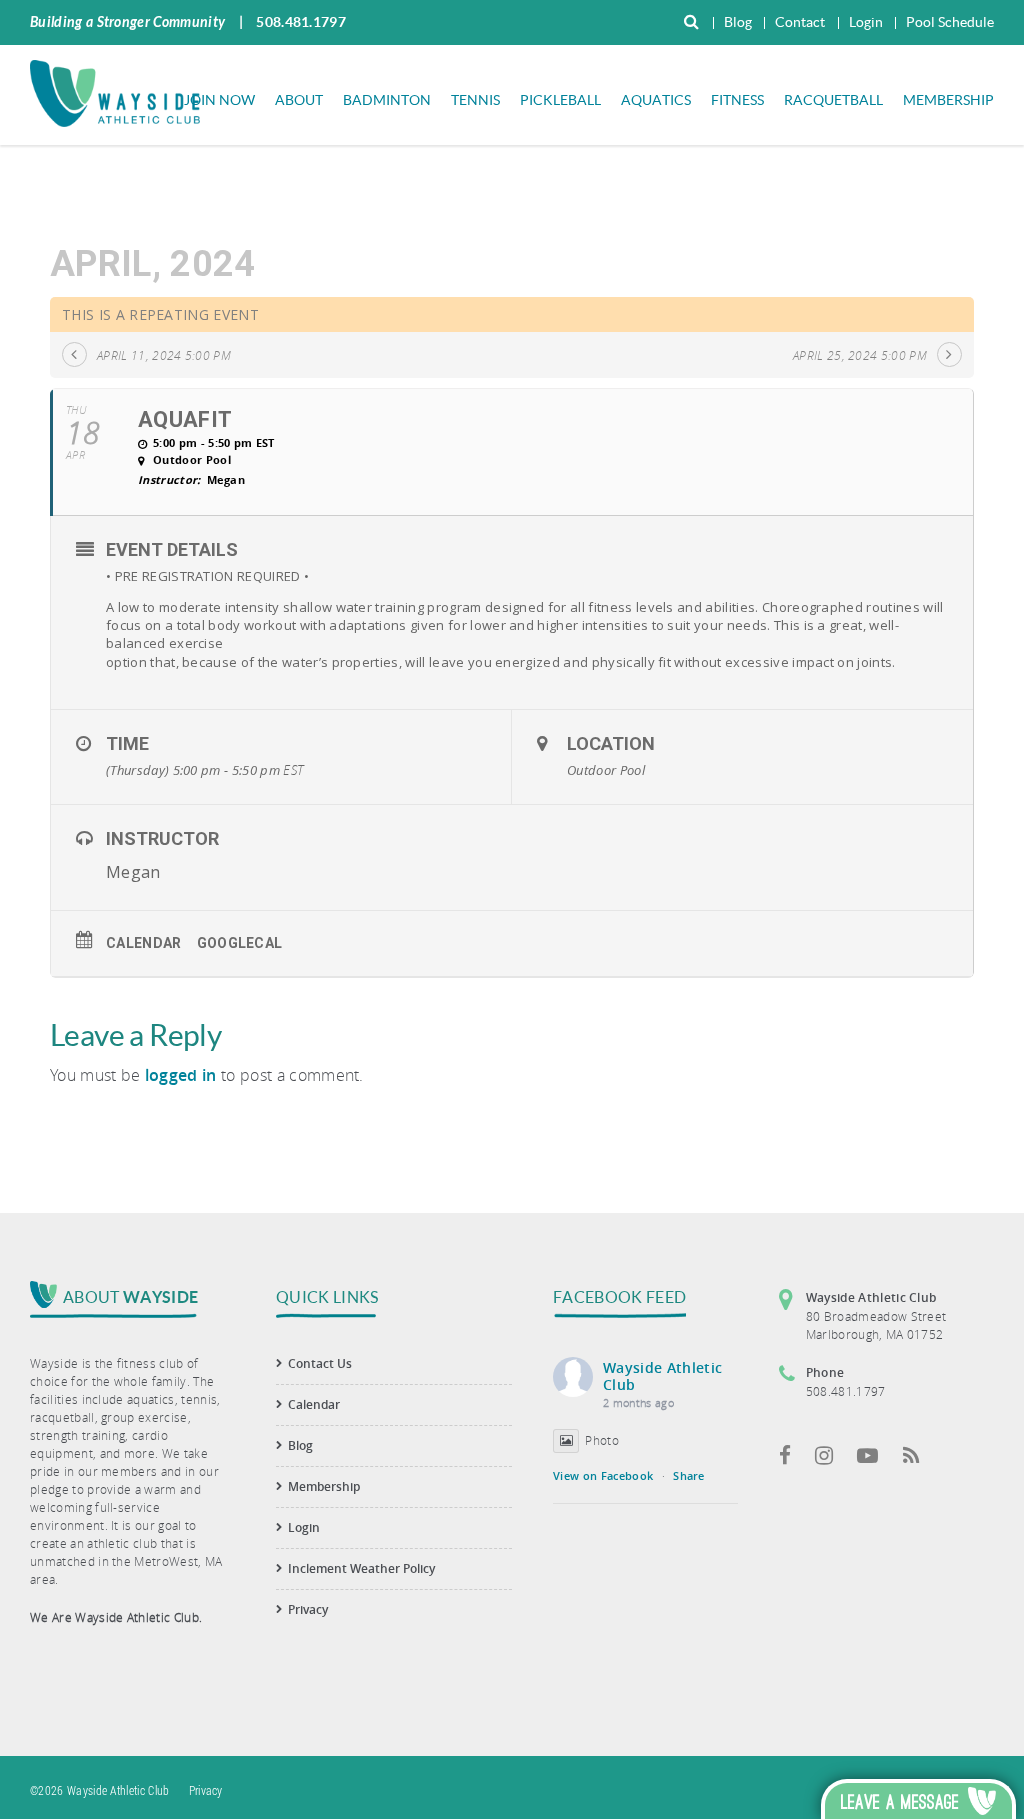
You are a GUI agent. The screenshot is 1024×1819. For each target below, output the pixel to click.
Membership (948, 100)
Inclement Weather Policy (361, 1568)
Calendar (144, 943)
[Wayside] (115, 92)
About (299, 100)
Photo (602, 1440)
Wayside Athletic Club (662, 1376)
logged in (181, 1075)
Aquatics (656, 100)
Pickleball (560, 100)
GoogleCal (240, 943)
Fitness (737, 100)
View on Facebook (603, 1475)
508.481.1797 (301, 22)
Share (689, 1475)
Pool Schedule (950, 22)
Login (866, 22)
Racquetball (833, 100)
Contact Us (320, 1363)
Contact (800, 22)
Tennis (475, 100)
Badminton (387, 100)
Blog (738, 22)
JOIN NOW (219, 100)
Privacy (308, 1609)
